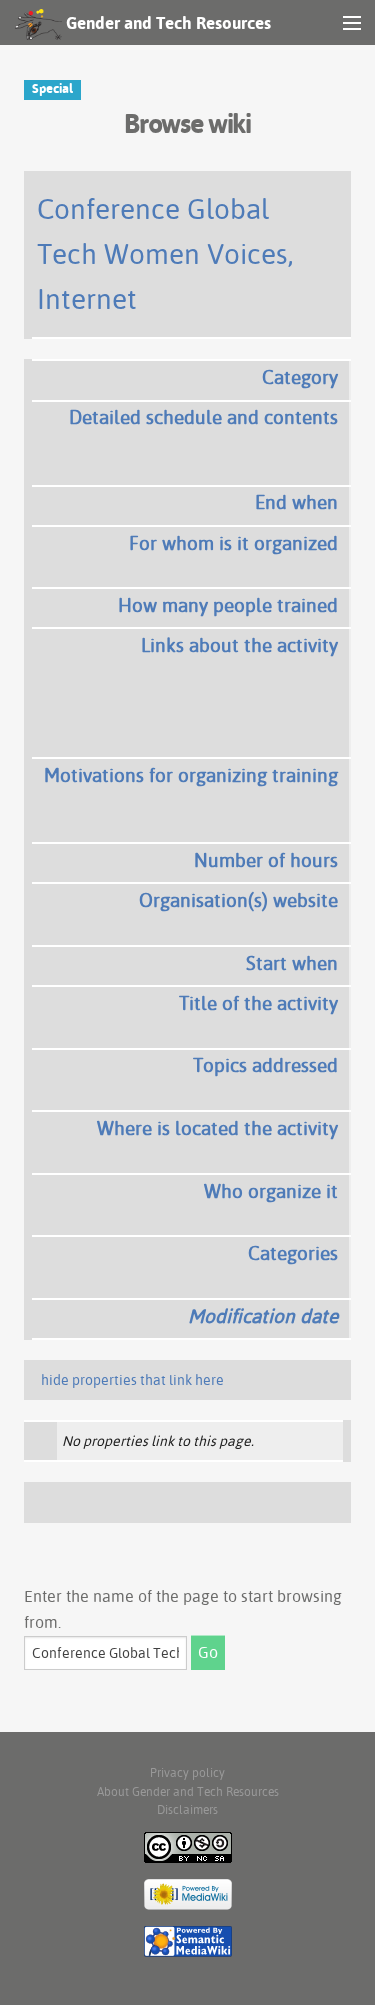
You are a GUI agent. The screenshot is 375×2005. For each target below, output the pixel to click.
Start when (292, 963)
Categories (293, 1253)
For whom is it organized (233, 543)
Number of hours (266, 860)
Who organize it (271, 1191)
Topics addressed (265, 1065)
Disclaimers (187, 1809)
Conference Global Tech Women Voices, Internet (165, 253)
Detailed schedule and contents (203, 417)
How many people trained (228, 605)
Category (300, 377)
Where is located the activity (217, 1128)
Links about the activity (239, 645)
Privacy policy (187, 1772)
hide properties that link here (132, 1380)
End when (296, 502)
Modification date (263, 1316)
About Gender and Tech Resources (188, 1791)
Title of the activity (258, 1003)
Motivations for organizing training (191, 775)
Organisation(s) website (238, 900)
